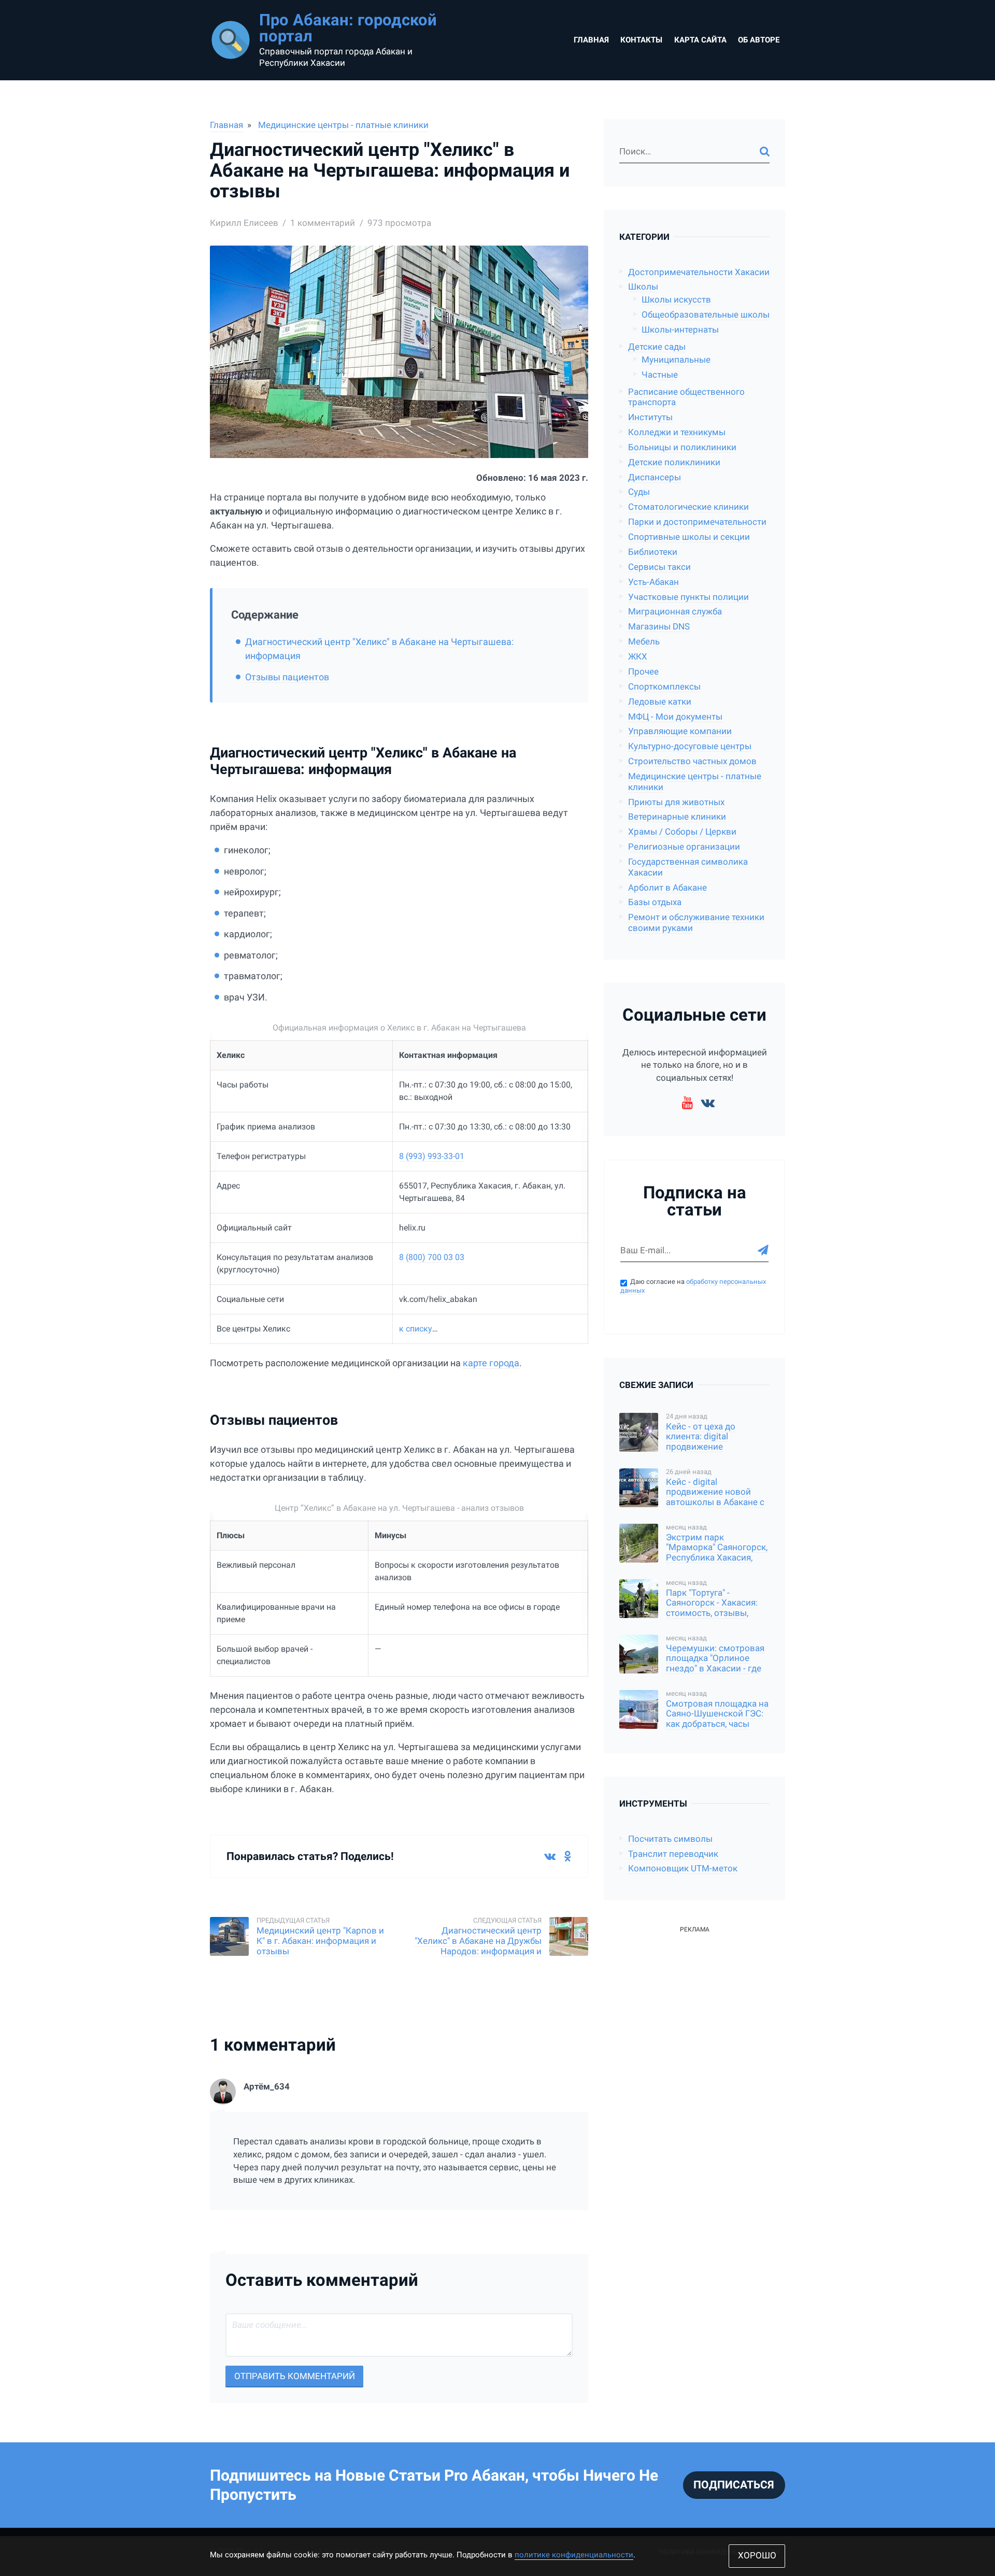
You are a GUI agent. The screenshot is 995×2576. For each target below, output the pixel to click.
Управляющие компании (680, 731)
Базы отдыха (655, 902)
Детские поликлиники (674, 462)
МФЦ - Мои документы (675, 717)
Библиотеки (653, 552)
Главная (591, 40)
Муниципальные (676, 360)
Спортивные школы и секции (689, 537)
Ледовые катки (660, 702)
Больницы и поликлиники (682, 447)
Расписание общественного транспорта (686, 397)
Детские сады (657, 347)
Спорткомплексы (664, 687)
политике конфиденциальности (574, 2555)
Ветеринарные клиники (677, 817)
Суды (639, 492)
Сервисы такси (659, 567)
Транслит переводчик (673, 1854)
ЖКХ (638, 657)
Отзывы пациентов (287, 677)
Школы (643, 287)
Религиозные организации (684, 847)
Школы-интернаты (680, 330)
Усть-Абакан (653, 582)
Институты (650, 417)
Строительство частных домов (692, 761)
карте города (491, 1363)
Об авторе (759, 40)
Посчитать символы (670, 1839)
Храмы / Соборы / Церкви (682, 832)
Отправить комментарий (295, 2376)
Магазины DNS (659, 627)
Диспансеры (655, 477)
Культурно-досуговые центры (690, 746)
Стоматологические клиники (688, 507)
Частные (660, 375)
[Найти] (765, 152)
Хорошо (757, 2556)
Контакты (641, 40)
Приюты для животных (676, 802)
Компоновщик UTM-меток (683, 1869)
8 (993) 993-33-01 (432, 1156)
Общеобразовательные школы (706, 315)
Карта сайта (700, 40)
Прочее (643, 672)
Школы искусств (676, 300)
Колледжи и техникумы (677, 432)
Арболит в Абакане (667, 888)
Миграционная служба (675, 612)
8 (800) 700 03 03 (432, 1257)
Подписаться (734, 2485)
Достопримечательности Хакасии (699, 272)
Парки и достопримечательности (697, 522)
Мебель (644, 642)
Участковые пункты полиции (688, 597)
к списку (416, 1329)
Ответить (569, 2216)
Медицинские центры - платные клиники (343, 125)
